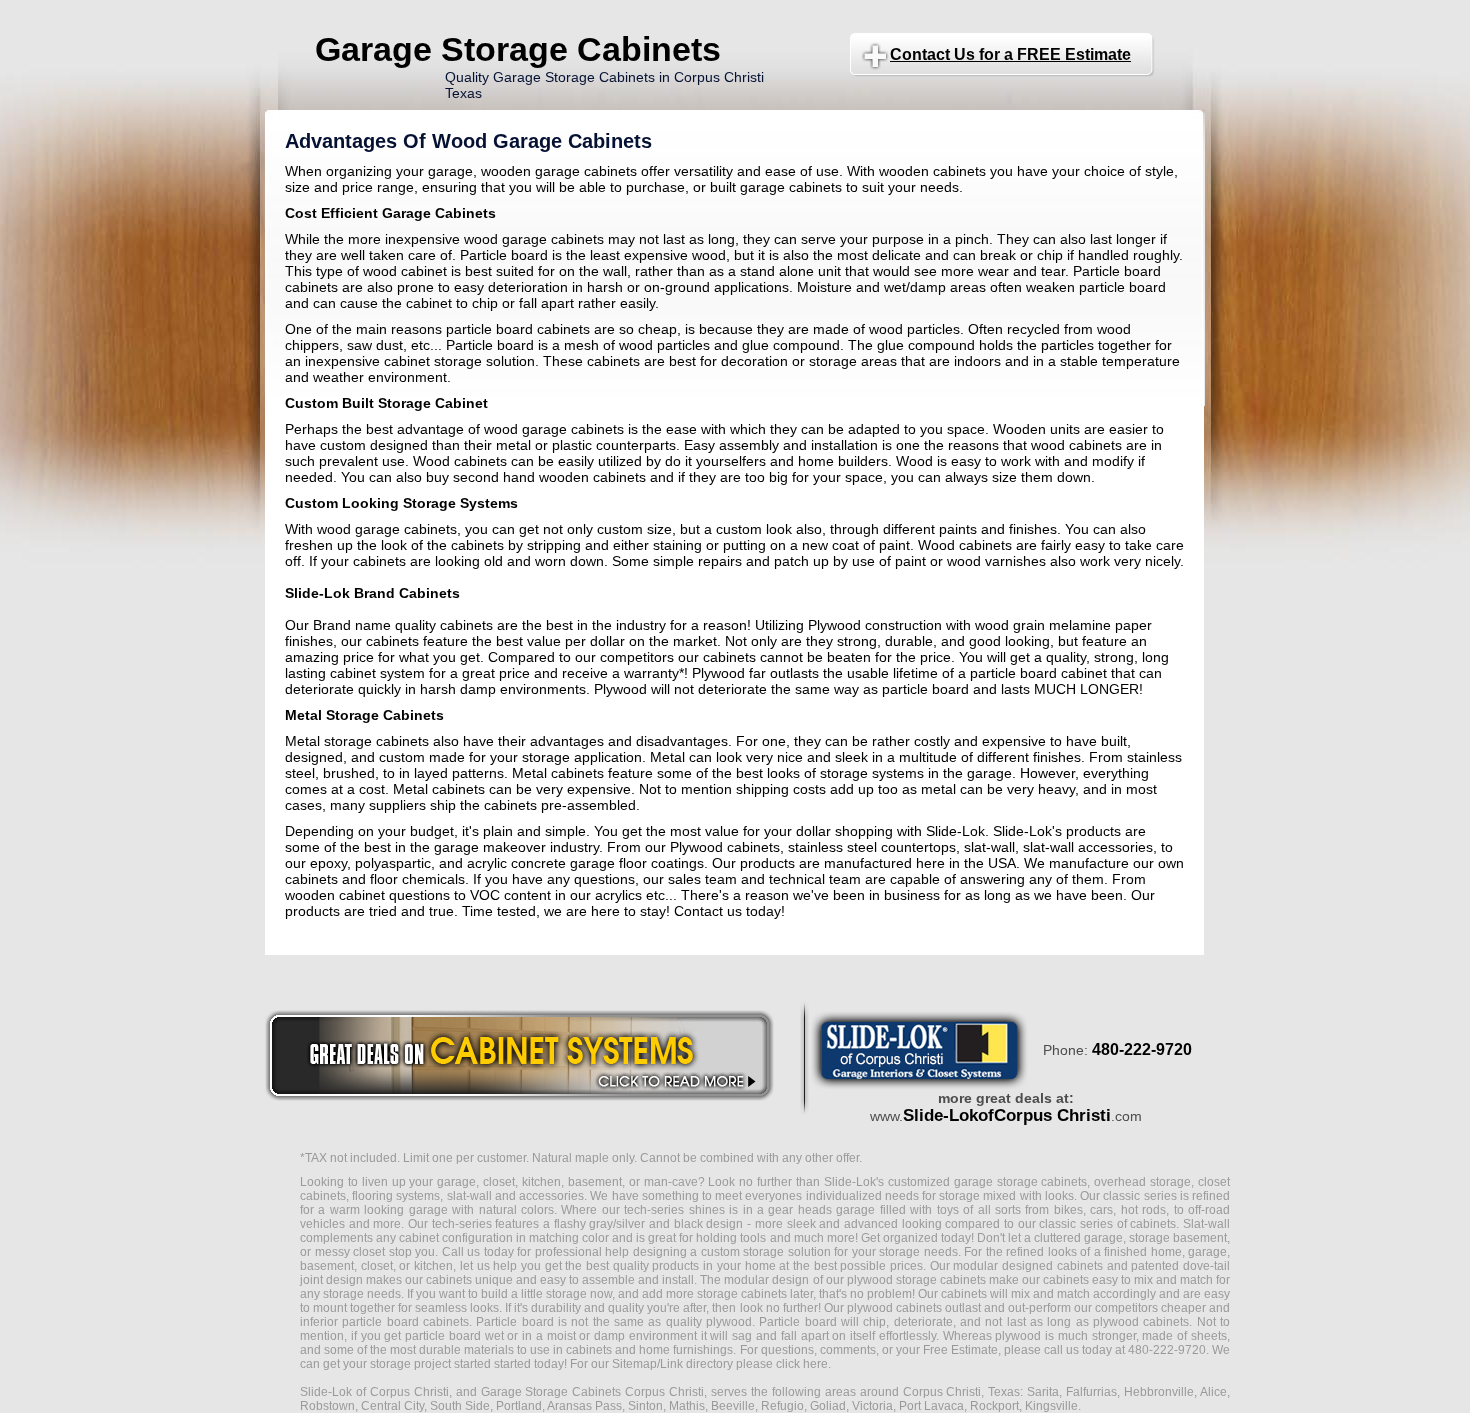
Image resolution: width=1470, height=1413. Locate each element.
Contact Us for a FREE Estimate (1010, 54)
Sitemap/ (634, 1364)
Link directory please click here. (745, 1364)
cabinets (964, 1294)
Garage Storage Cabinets (518, 49)
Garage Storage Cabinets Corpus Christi (593, 1392)
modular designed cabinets (1027, 1266)
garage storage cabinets (1021, 1182)
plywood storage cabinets (916, 1280)
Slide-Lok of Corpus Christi (374, 1392)
